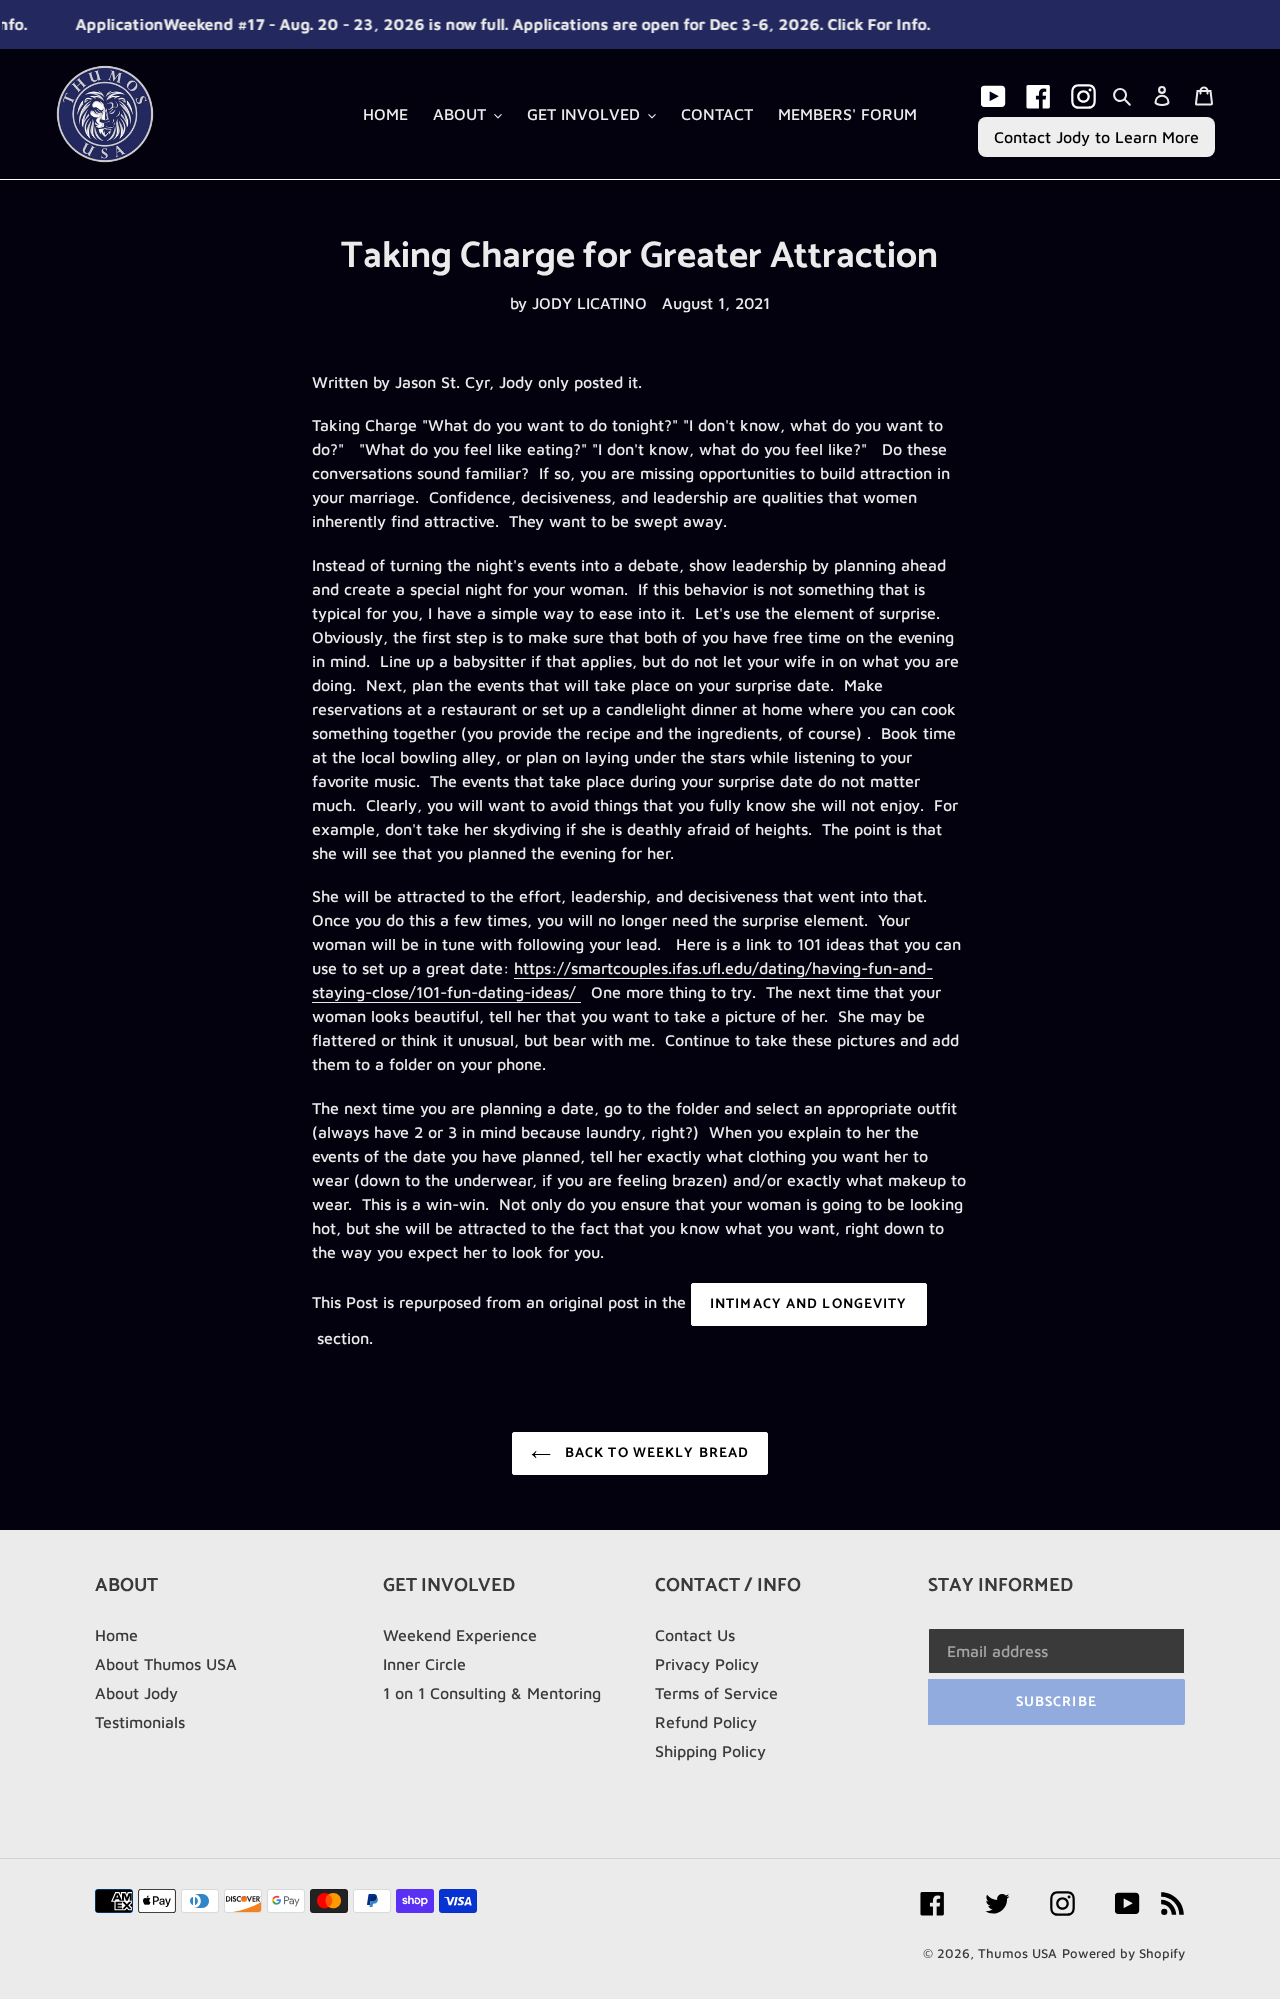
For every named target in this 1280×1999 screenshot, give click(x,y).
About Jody (136, 1693)
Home (116, 1635)
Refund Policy (706, 1722)
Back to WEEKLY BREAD (655, 1453)
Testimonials (140, 1722)
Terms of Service (716, 1693)
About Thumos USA (166, 1664)
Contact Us (695, 1635)
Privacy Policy (707, 1664)
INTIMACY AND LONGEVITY (809, 1304)
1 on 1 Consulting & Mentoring (492, 1693)
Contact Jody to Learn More (1096, 137)
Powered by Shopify (1123, 1953)
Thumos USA (1017, 1953)
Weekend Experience (460, 1635)
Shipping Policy (710, 1751)
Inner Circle (424, 1664)
